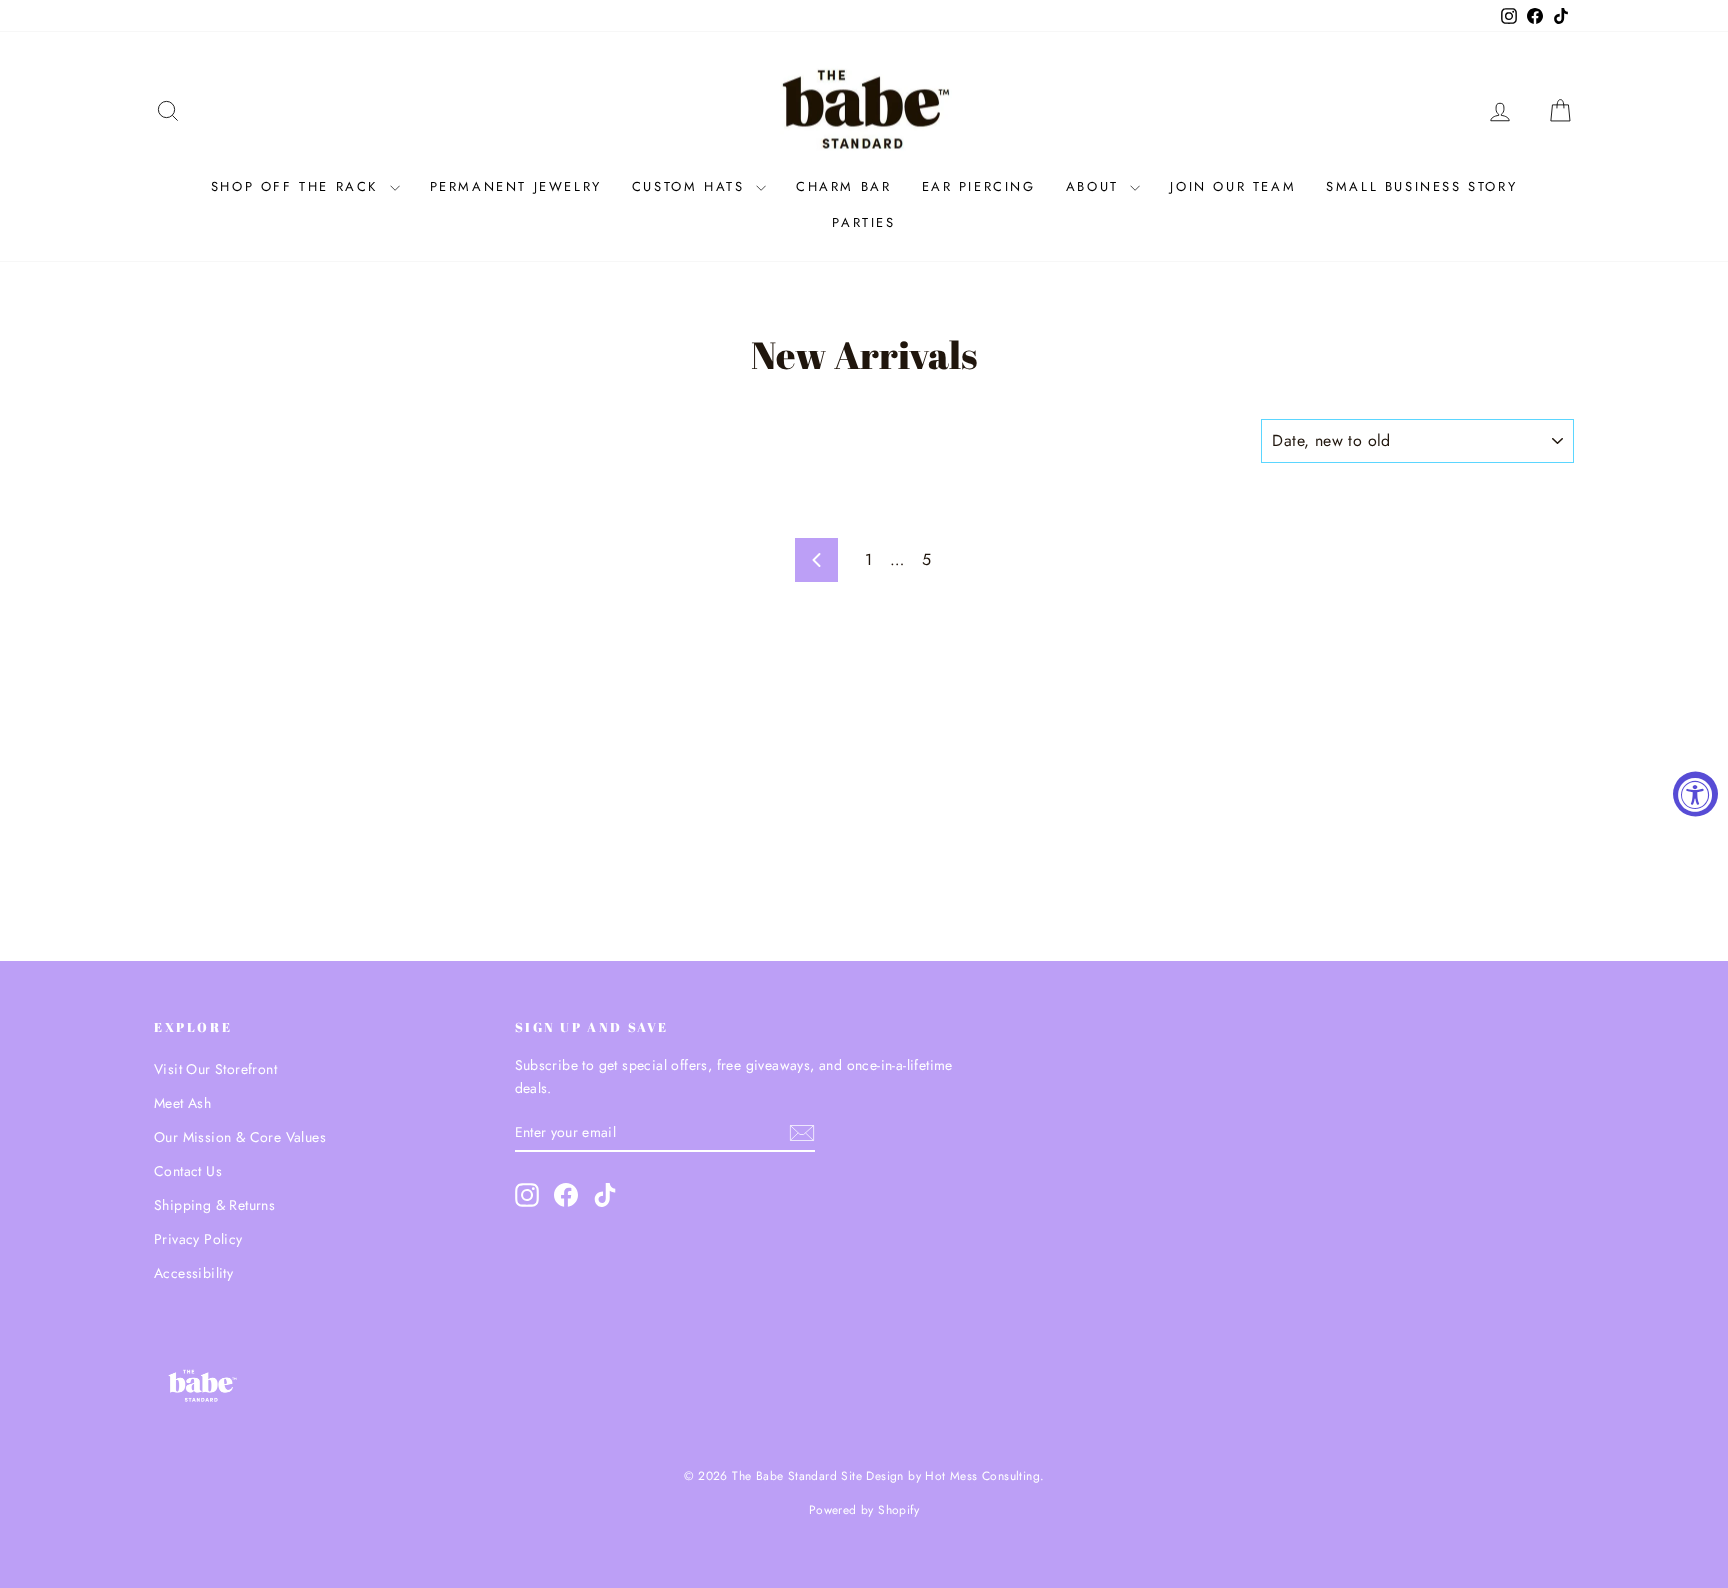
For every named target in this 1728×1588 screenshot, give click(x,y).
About (1096, 186)
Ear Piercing (979, 186)
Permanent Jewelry (516, 186)
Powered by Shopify (864, 1510)
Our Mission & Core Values (240, 1137)
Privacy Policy (198, 1239)
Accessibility (193, 1273)
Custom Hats (691, 186)
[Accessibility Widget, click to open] (1695, 794)
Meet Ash (182, 1103)
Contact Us (188, 1171)
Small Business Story (1421, 186)
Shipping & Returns (214, 1205)
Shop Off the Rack (298, 186)
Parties (863, 222)
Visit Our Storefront (215, 1069)
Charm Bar (843, 186)
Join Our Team (1233, 186)
